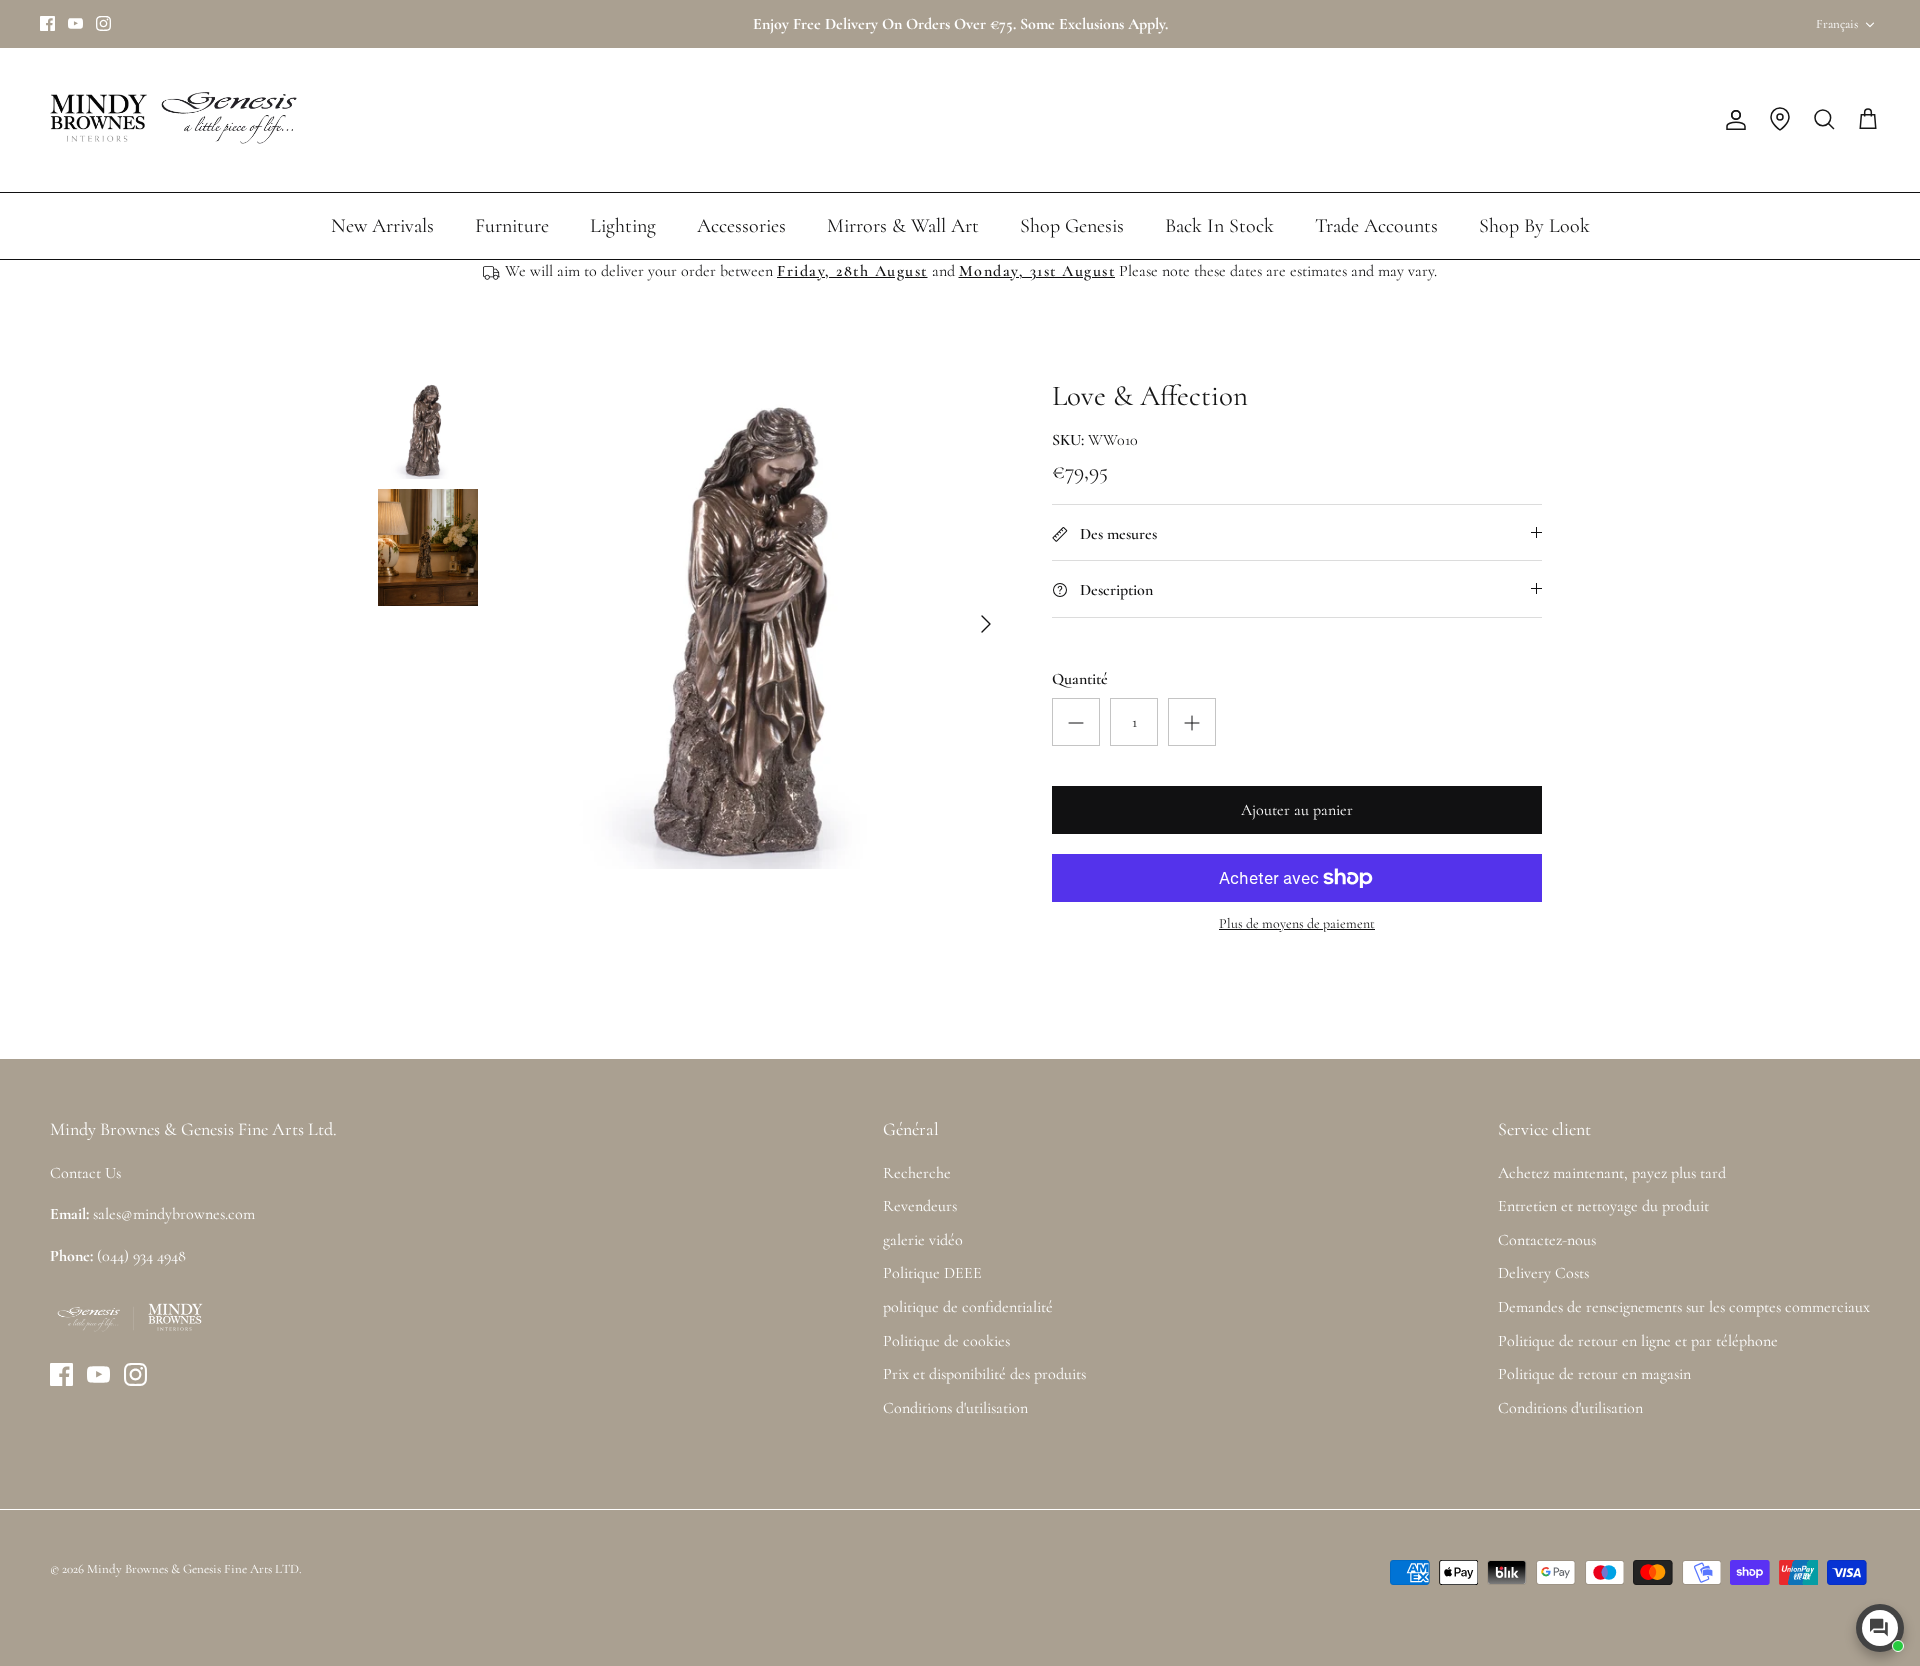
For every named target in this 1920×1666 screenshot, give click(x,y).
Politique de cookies (946, 1341)
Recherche (917, 1173)
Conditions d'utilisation (955, 1408)
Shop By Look (1534, 226)
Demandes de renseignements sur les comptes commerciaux (1684, 1307)
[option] (763, 624)
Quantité (1080, 679)
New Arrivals (382, 226)
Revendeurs (920, 1206)
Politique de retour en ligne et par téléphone (1638, 1341)
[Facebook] (47, 23)
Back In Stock (1219, 226)
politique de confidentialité (968, 1307)
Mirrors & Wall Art (903, 226)
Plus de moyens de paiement (1297, 924)
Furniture (512, 226)
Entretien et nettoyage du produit (1603, 1206)
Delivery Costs (1543, 1273)
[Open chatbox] (1880, 1628)
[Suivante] (986, 624)
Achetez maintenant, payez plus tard (1612, 1173)
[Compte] (1732, 120)
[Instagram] (103, 23)
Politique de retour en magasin (1594, 1374)
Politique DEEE (932, 1273)
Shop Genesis (1072, 226)
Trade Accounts (1376, 226)
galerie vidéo (923, 1240)
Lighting (623, 226)
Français (1837, 24)
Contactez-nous (1547, 1240)
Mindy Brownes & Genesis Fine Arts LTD (193, 1569)
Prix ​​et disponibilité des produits (984, 1374)
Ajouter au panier (1297, 810)
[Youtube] (75, 23)
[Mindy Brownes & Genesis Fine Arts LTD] (170, 120)
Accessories (741, 226)
